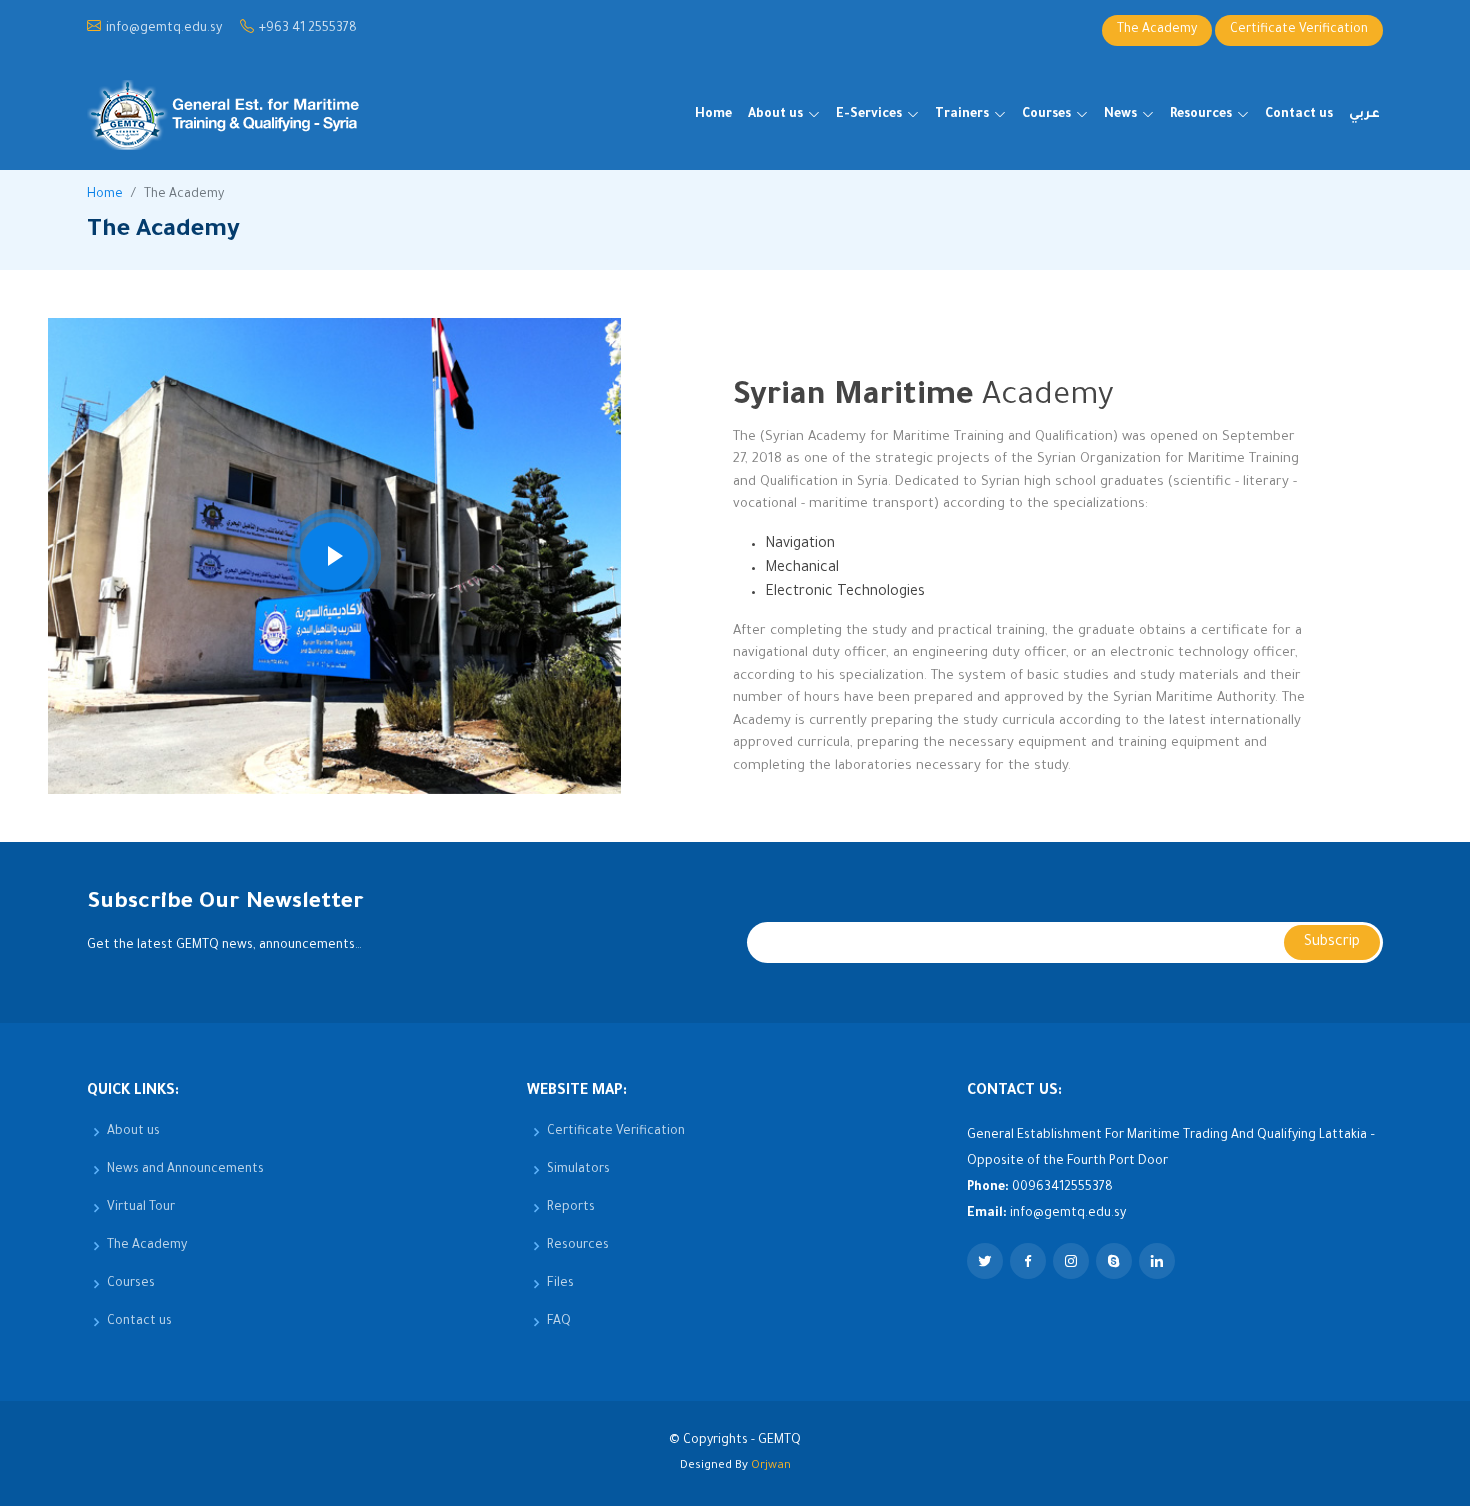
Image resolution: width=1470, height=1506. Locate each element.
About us (133, 1132)
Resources (578, 1246)
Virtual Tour (141, 1208)
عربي (1364, 115)
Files (560, 1284)
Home (713, 115)
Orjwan (771, 1466)
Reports (571, 1208)
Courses (131, 1284)
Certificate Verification (1299, 30)
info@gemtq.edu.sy (164, 30)
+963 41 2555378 (308, 30)
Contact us (1299, 115)
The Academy (1157, 30)
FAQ (559, 1322)
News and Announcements (185, 1170)
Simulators (578, 1170)
